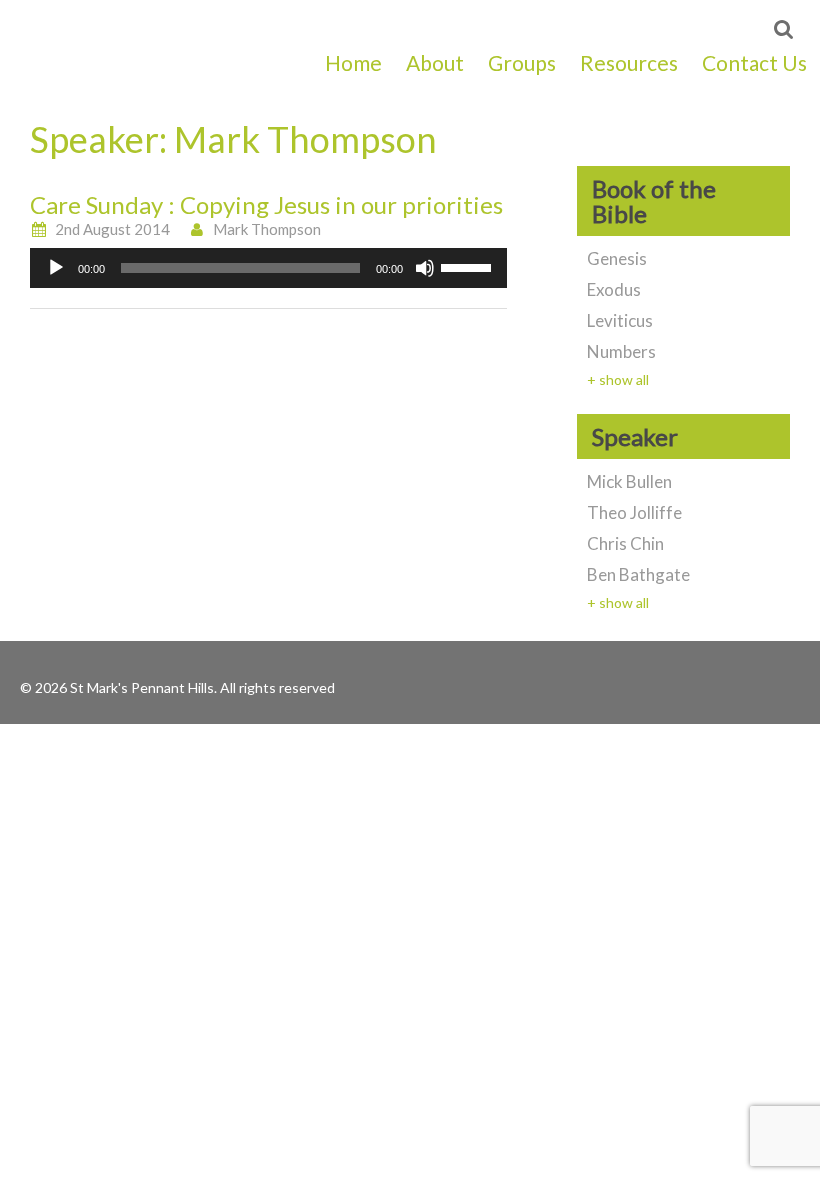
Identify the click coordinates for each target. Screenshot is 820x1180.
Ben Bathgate (638, 574)
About (435, 62)
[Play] (56, 268)
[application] (268, 268)
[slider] (469, 266)
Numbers (621, 351)
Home (353, 62)
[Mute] (425, 268)
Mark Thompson (267, 229)
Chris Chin (625, 543)
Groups (522, 62)
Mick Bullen (629, 481)
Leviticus (620, 320)
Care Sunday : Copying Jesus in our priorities (266, 204)
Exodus (614, 289)
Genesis (617, 258)
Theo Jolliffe (634, 512)
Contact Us (754, 62)
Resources (629, 62)
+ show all (618, 379)
